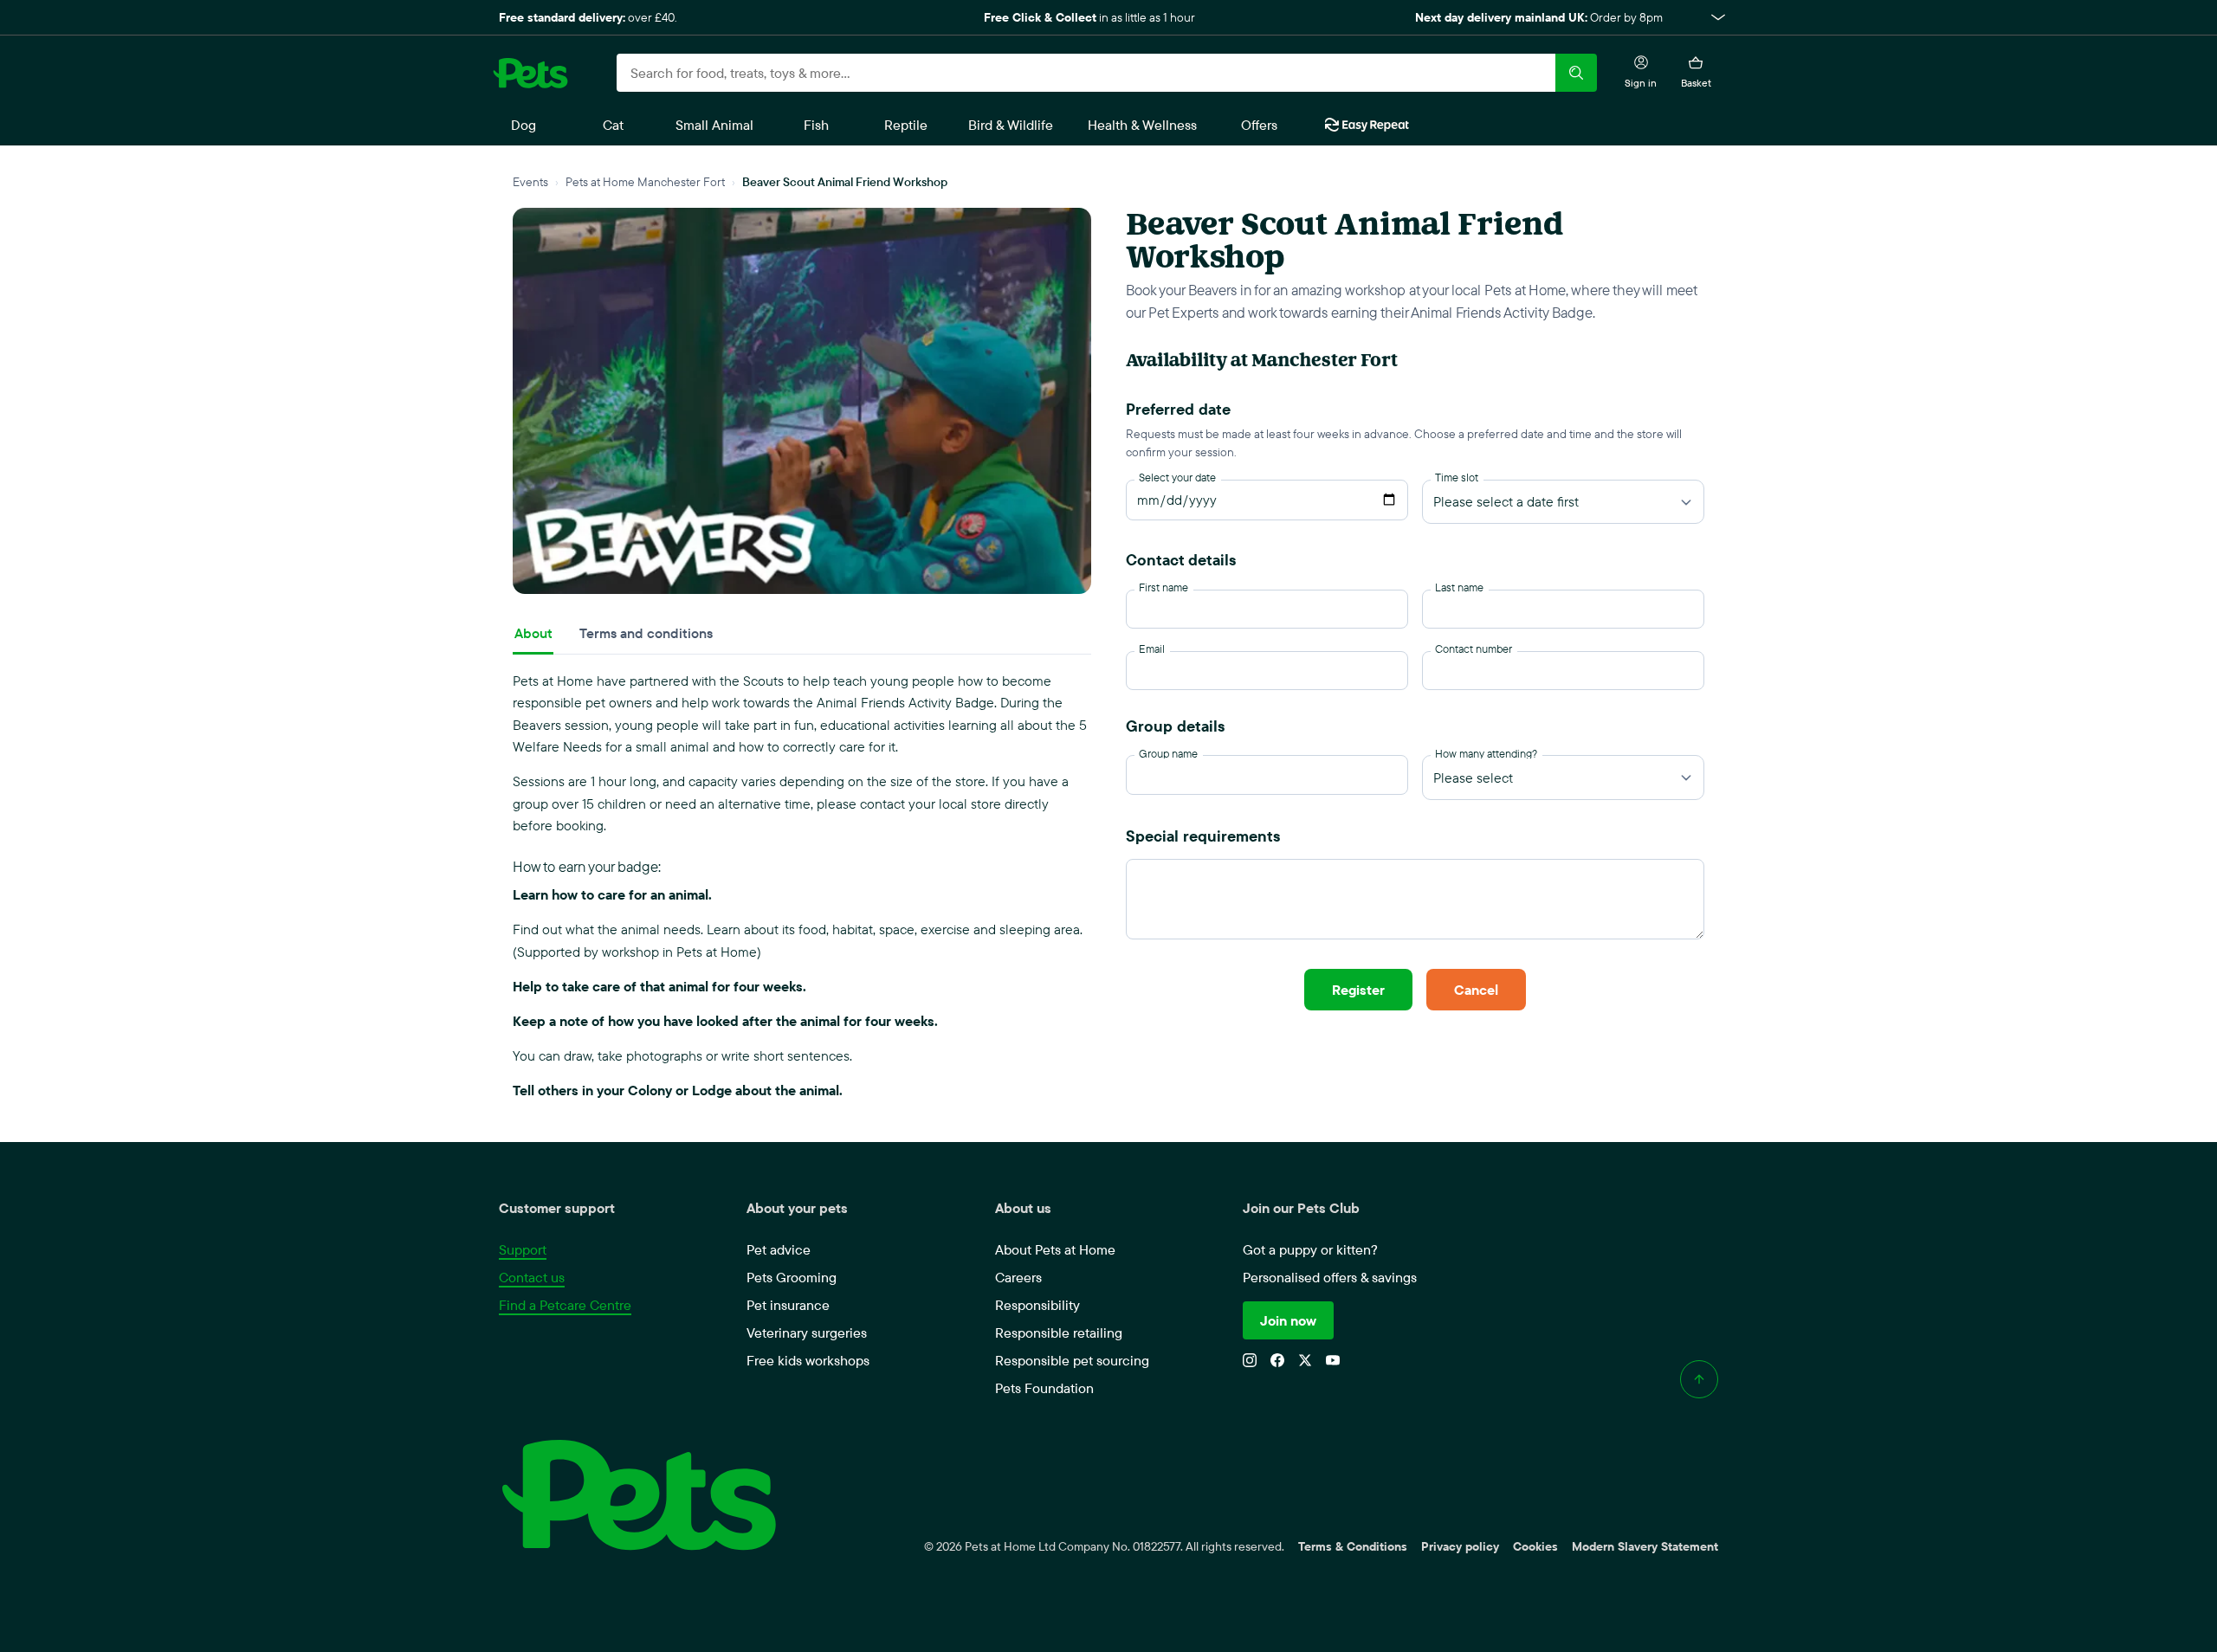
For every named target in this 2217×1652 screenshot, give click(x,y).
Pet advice (779, 1249)
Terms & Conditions (1353, 1546)
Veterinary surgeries (807, 1333)
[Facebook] (1277, 1360)
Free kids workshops (808, 1360)
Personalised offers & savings (1330, 1277)
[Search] (1576, 73)
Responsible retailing (1059, 1333)
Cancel (1476, 990)
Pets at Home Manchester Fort (645, 181)
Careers (1018, 1277)
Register (1358, 990)
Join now (1288, 1320)
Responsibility (1037, 1305)
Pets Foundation (1044, 1388)
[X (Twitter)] (1305, 1360)
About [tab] (533, 633)
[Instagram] (1250, 1360)
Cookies (1535, 1546)
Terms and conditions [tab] (646, 633)
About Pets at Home (1055, 1249)
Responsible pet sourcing (1072, 1360)
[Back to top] (1699, 1379)
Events (530, 181)
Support (523, 1249)
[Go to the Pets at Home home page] (530, 73)
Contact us (532, 1277)
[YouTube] (1333, 1360)
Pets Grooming (792, 1277)
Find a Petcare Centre (565, 1305)
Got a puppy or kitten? (1310, 1249)
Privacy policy (1460, 1546)
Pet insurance (788, 1305)
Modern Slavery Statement (1645, 1546)
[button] (1108, 17)
